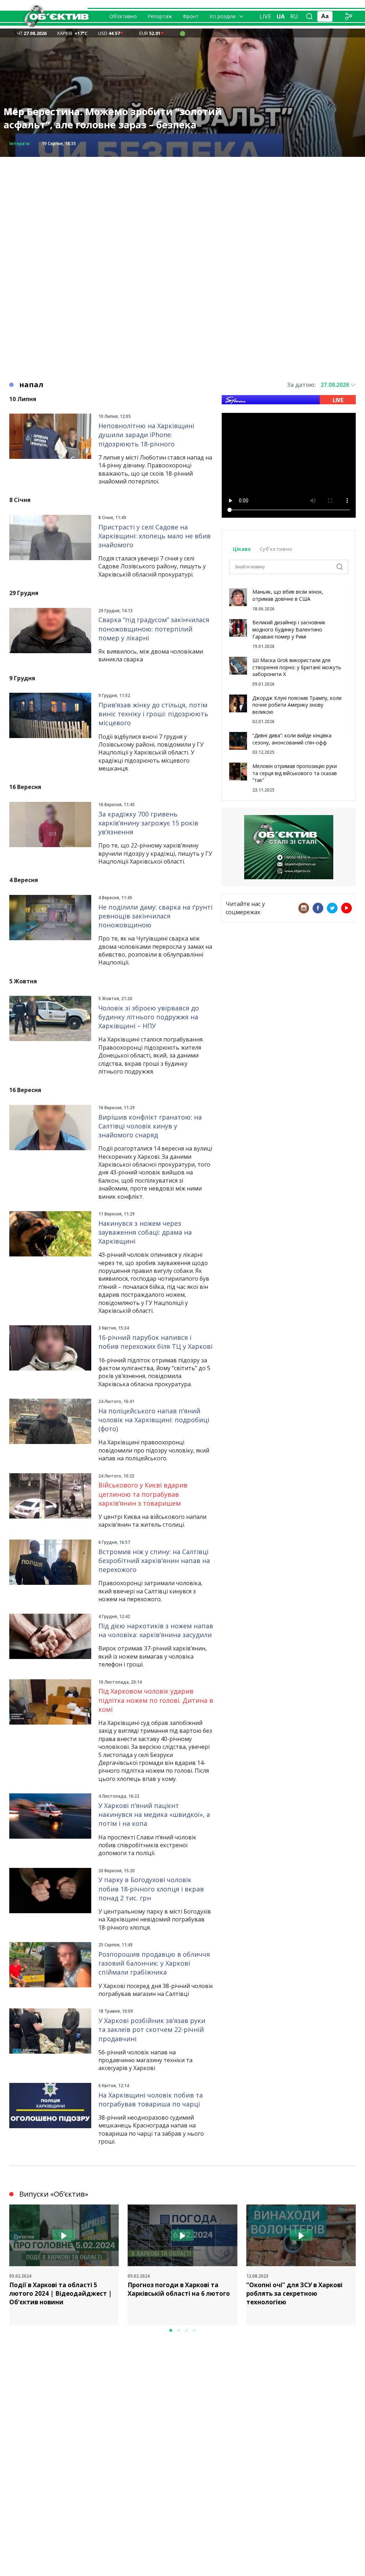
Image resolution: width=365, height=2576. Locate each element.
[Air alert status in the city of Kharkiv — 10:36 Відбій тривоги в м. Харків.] (182, 33)
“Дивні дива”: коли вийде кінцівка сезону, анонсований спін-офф (292, 739)
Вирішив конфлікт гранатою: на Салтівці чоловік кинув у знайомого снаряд (150, 1126)
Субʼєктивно (276, 549)
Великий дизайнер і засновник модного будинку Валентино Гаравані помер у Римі (289, 629)
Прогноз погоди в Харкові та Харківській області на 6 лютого (179, 2289)
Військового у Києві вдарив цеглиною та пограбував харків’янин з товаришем (143, 1494)
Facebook (318, 908)
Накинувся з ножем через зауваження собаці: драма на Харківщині (145, 1232)
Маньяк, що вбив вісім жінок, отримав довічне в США (288, 595)
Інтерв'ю (20, 144)
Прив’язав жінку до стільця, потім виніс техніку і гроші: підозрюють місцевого (153, 714)
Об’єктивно (123, 16)
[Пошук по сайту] (309, 16)
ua (281, 16)
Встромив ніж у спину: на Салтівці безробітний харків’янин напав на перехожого (154, 1561)
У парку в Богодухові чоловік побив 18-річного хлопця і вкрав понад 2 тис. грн (151, 1889)
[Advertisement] (182, 207)
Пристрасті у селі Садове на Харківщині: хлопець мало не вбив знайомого (155, 536)
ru (294, 16)
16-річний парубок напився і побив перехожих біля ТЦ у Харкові (155, 1342)
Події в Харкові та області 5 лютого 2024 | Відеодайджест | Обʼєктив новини (61, 2293)
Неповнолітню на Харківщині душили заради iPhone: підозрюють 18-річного (146, 435)
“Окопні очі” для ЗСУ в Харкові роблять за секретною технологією (294, 2293)
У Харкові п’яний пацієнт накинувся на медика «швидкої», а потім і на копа (154, 1814)
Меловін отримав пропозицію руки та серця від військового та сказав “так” (295, 773)
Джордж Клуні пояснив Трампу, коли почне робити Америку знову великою (297, 705)
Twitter (332, 908)
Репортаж (160, 16)
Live (265, 16)
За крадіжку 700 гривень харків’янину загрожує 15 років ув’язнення (148, 823)
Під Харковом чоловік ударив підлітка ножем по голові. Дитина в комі (156, 1700)
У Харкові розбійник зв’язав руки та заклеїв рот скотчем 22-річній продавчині (152, 2029)
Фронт (191, 16)
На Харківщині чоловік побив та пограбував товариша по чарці (151, 2099)
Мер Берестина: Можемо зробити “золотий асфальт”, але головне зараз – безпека (113, 118)
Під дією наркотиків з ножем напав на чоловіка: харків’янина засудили (156, 1630)
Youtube (346, 908)
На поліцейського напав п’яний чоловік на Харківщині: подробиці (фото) (154, 1420)
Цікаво (242, 549)
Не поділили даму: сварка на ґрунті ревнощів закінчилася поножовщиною (155, 916)
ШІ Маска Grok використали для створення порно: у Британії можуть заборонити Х (297, 667)
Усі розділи (222, 16)
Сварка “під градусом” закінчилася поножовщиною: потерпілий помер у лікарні (154, 629)
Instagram (304, 908)
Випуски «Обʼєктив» (54, 2194)
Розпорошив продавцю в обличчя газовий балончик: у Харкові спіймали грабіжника (154, 1963)
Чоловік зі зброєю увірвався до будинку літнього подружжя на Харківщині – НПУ (149, 1017)
